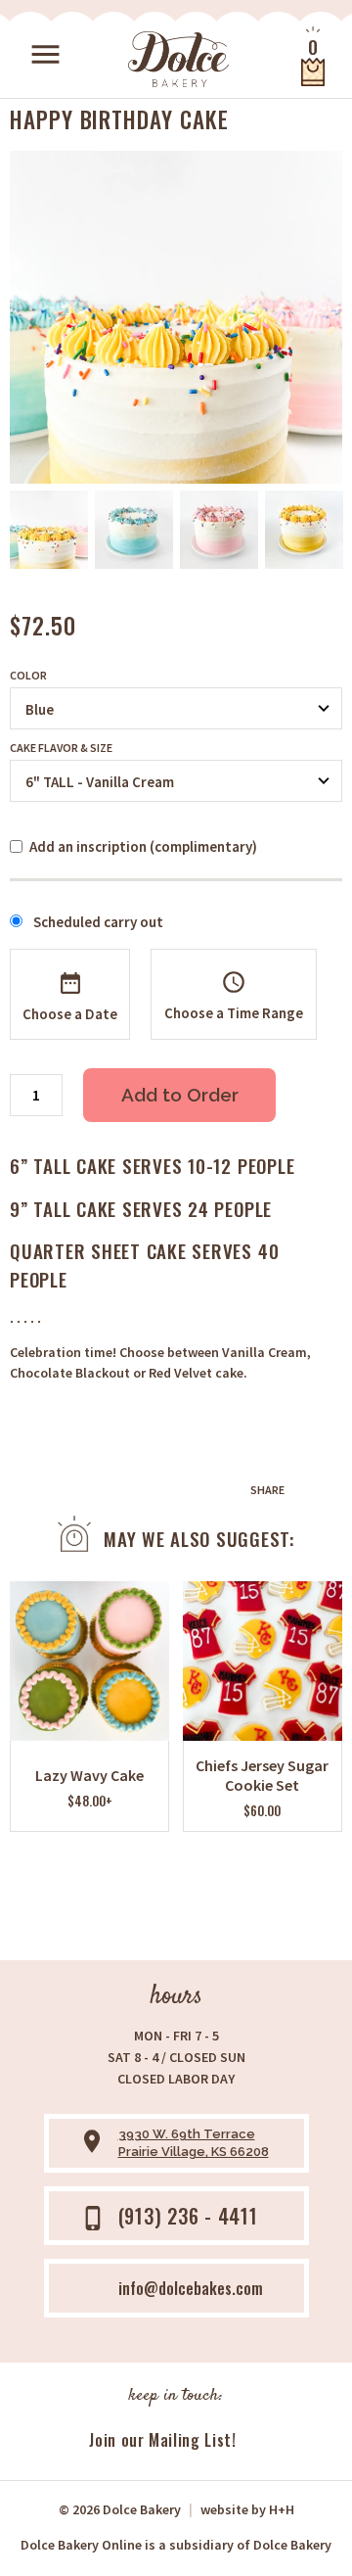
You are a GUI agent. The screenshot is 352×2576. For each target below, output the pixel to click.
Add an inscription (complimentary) (143, 846)
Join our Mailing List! (162, 2440)
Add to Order (180, 1095)
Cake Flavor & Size (61, 748)
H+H (247, 2509)
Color (28, 676)
